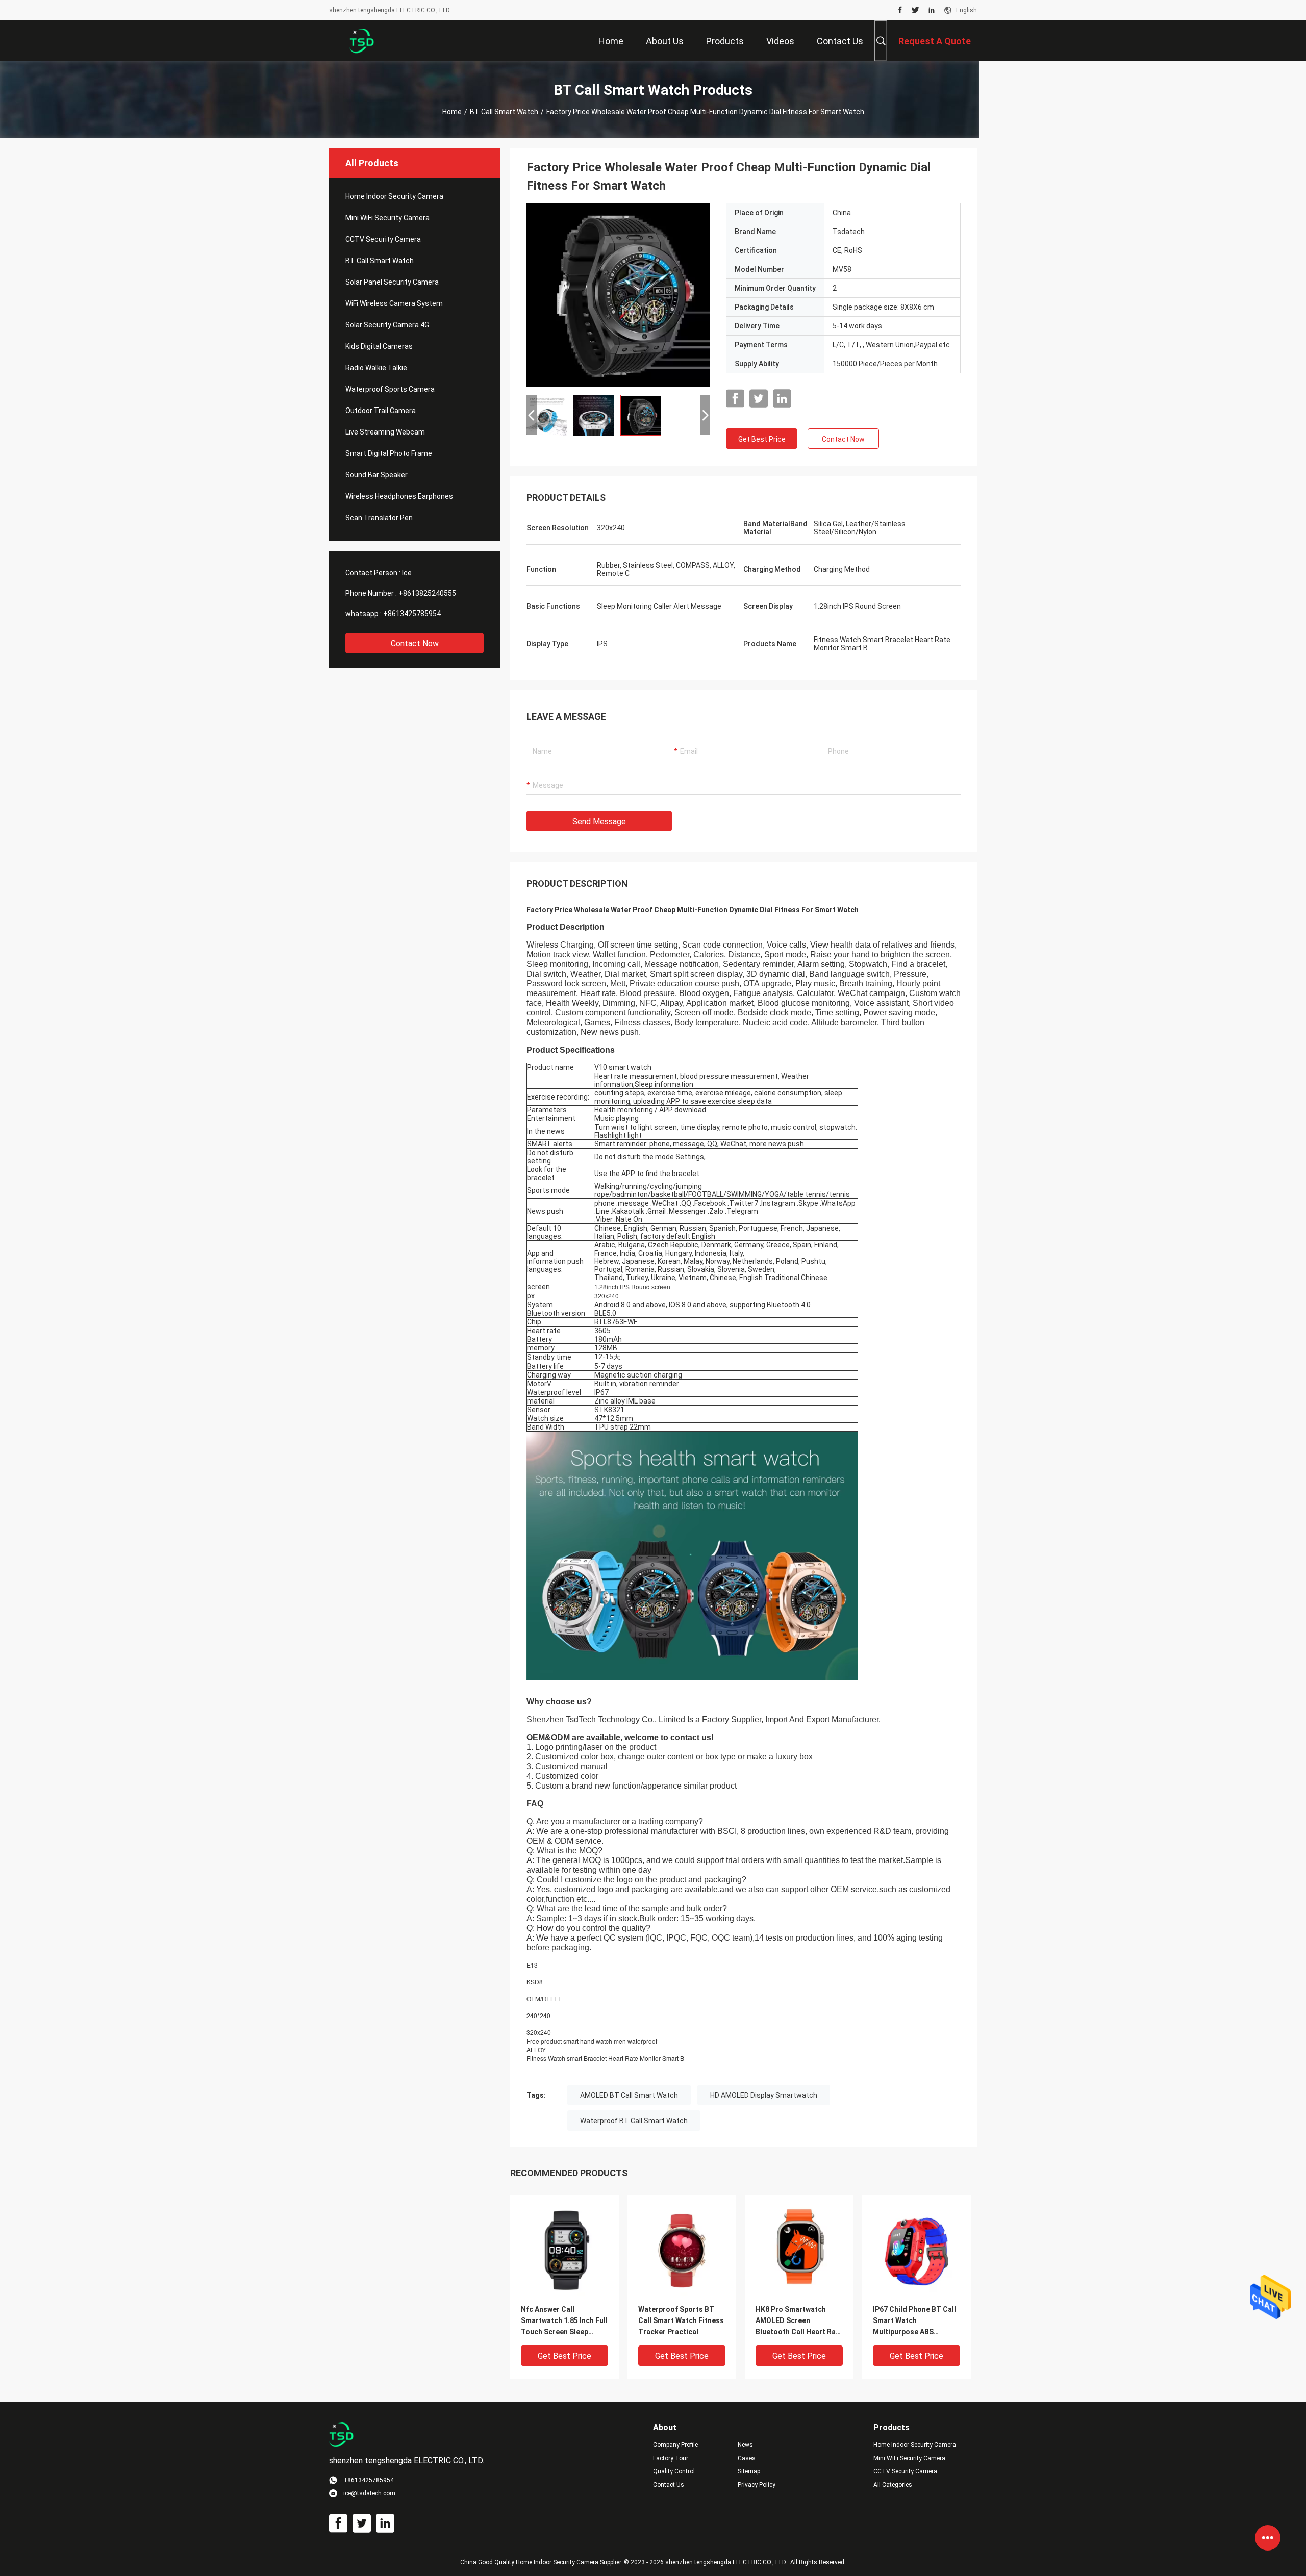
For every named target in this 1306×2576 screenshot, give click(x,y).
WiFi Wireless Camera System (394, 303)
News (745, 2445)
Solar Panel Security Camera (392, 282)
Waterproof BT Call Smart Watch (634, 2121)
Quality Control (674, 2471)
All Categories (893, 2485)
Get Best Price (762, 439)
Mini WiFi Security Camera (387, 218)
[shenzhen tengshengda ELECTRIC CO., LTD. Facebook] (900, 10)
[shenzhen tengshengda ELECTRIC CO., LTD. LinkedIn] (932, 10)
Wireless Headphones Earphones (399, 496)
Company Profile (675, 2445)
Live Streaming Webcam (385, 432)
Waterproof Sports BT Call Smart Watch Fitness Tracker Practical (681, 2320)
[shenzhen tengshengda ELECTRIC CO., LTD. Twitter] (915, 10)
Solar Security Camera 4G (387, 325)
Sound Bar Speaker (376, 475)
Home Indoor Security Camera (394, 196)
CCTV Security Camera (383, 239)
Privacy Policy (757, 2485)
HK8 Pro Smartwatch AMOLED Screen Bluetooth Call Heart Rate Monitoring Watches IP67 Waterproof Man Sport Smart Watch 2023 (799, 2321)
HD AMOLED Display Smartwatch (764, 2095)
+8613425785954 (412, 614)
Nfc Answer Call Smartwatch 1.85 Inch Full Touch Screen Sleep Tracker (564, 2321)
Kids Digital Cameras (379, 346)
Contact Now (415, 643)
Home (452, 112)
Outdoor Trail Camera (381, 411)
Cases (747, 2458)
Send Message (599, 821)
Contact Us (669, 2485)
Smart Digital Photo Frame (389, 453)
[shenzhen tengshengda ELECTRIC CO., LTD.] (362, 41)
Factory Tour (671, 2458)
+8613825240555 (427, 593)
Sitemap (749, 2471)
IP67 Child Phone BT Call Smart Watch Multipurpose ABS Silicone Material (914, 2321)
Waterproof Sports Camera (390, 389)
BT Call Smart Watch (504, 112)
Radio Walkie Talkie (376, 368)
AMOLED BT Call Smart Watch (629, 2095)
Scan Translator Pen (379, 518)
